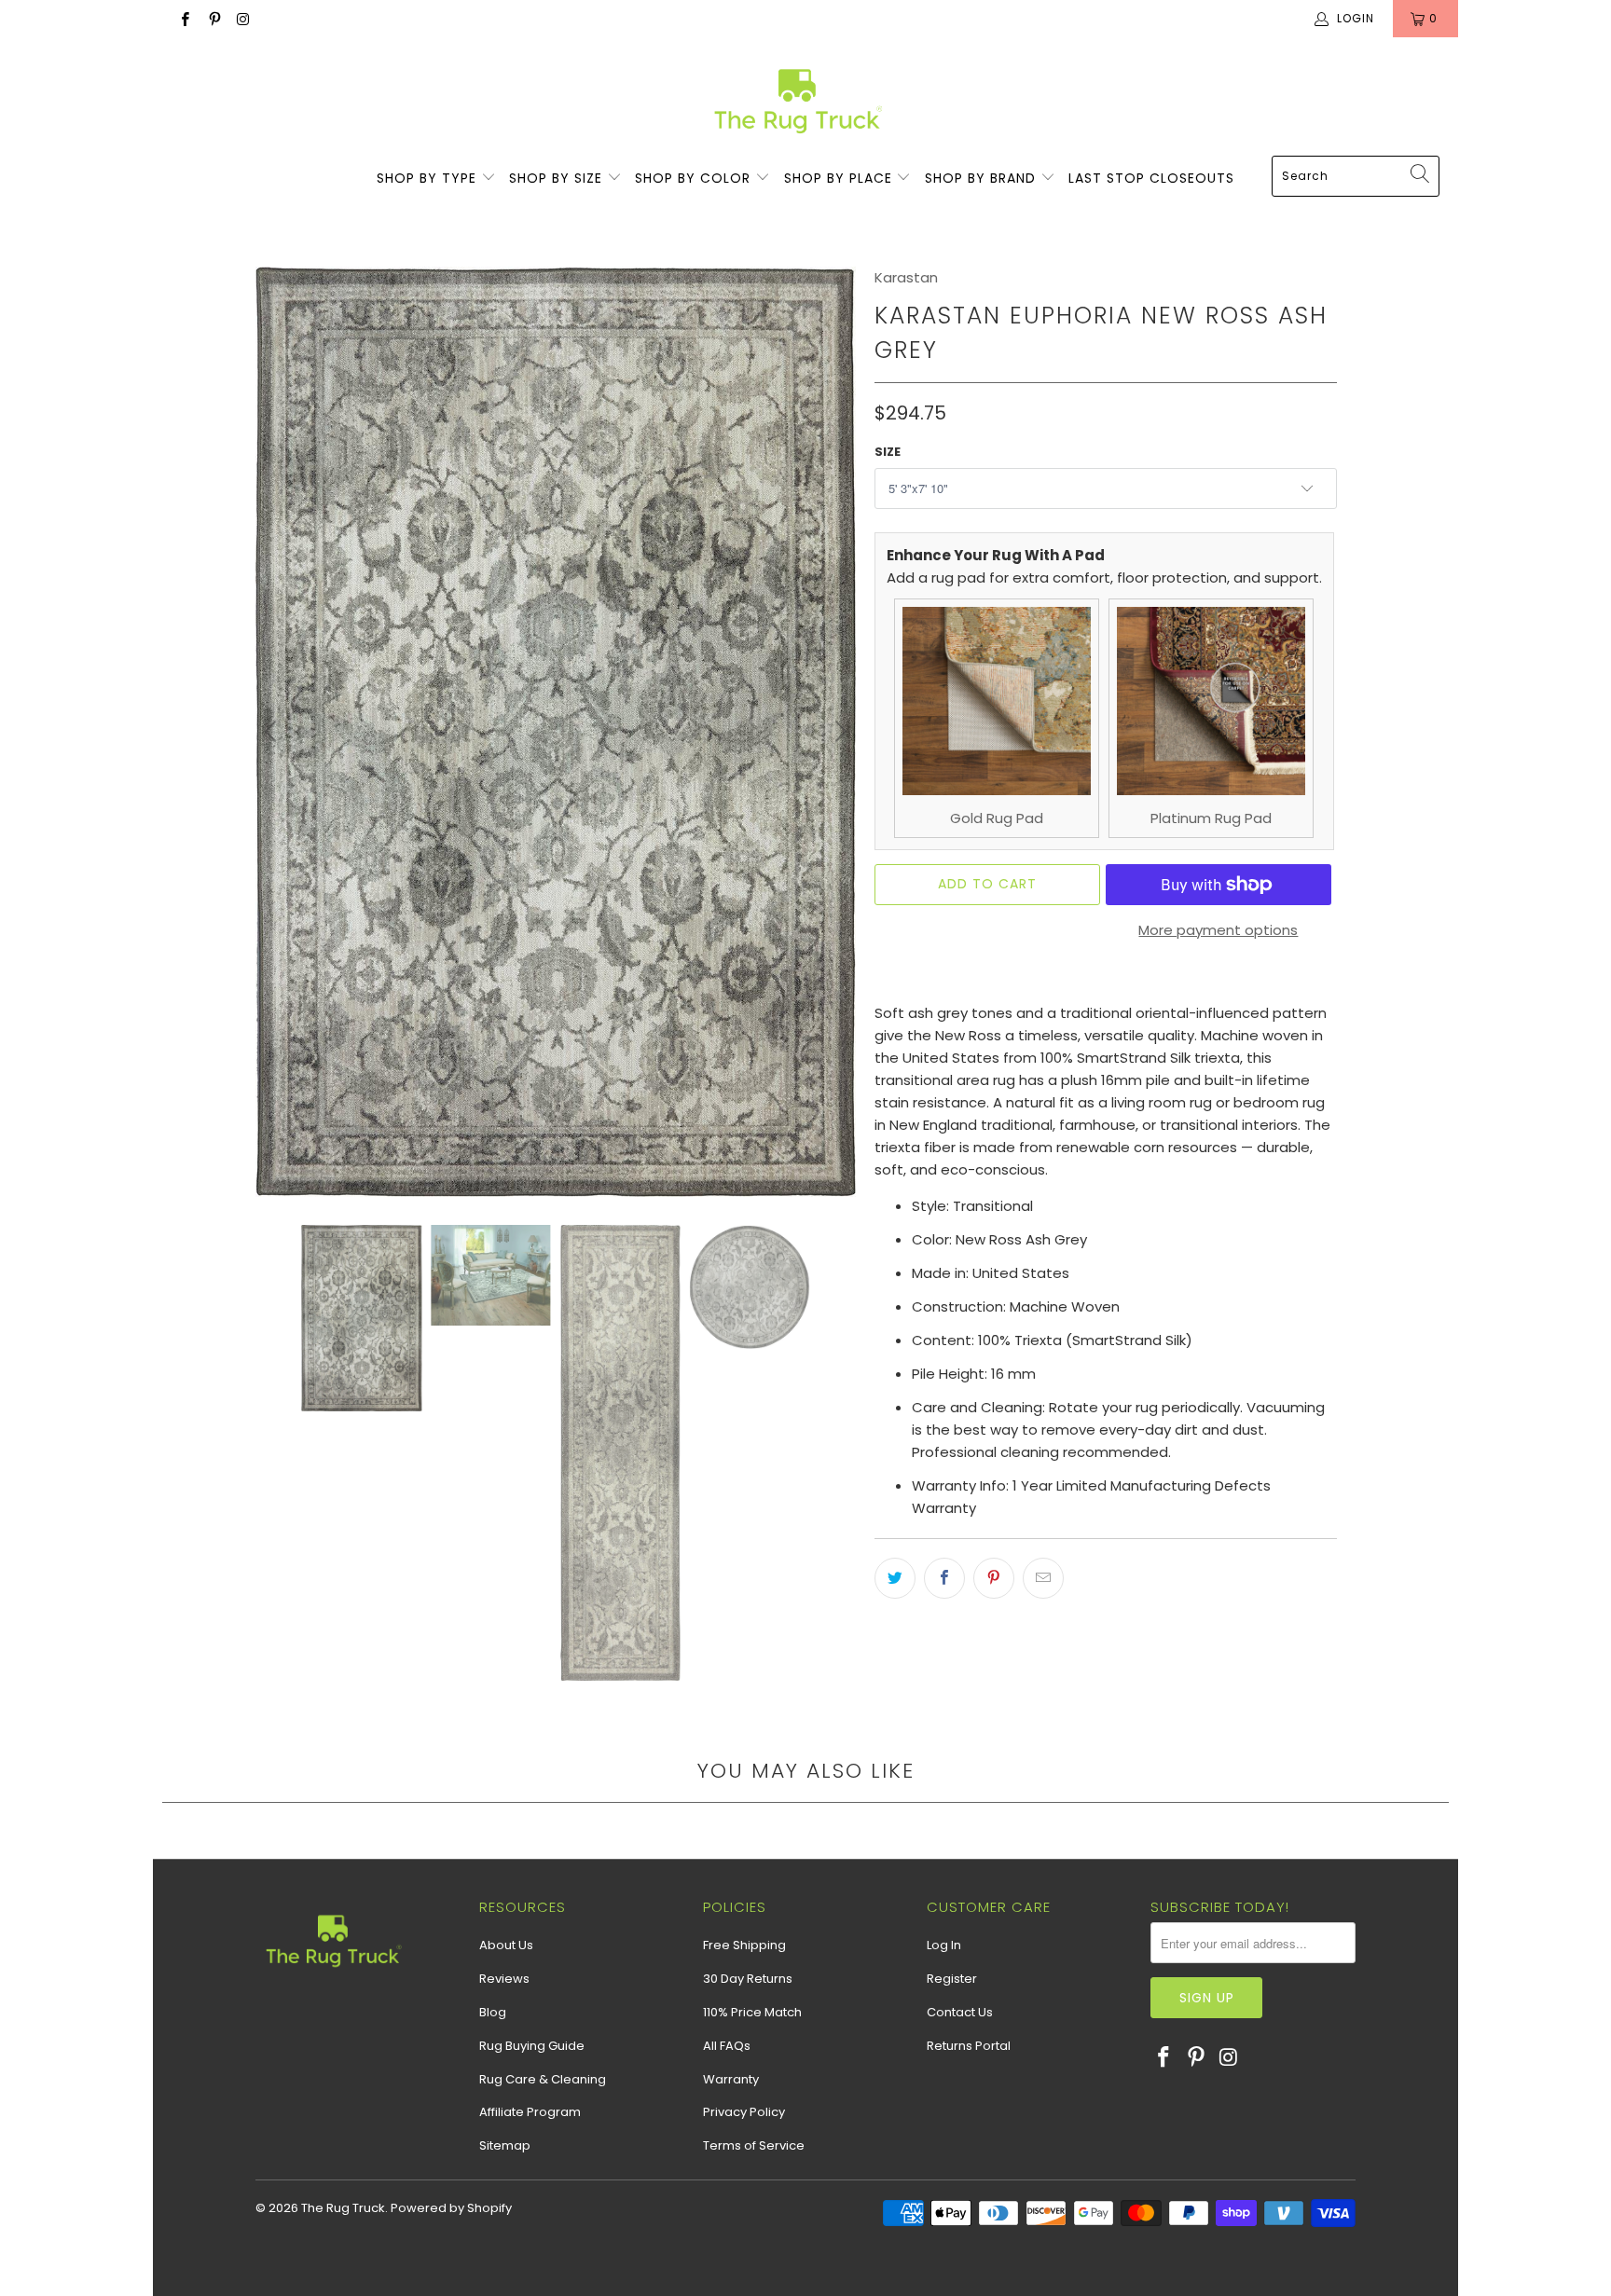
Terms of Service (754, 2145)
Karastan (906, 277)
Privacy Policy (744, 2112)
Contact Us (960, 2012)
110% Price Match (752, 2012)
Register (952, 1979)
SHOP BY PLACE (840, 178)
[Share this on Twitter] (895, 1578)
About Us (506, 1945)
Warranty (731, 2079)
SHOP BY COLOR (695, 178)
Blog (493, 2012)
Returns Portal (969, 2046)
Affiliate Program (530, 2112)
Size (888, 452)
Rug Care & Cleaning (543, 2079)
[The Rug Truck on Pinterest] (213, 18)
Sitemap (505, 2145)
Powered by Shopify (451, 2208)
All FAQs (727, 2046)
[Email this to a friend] (1043, 1578)
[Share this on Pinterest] (994, 1578)
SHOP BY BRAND (983, 178)
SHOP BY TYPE (429, 178)
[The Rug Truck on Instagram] (243, 18)
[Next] (838, 732)
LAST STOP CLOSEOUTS (1151, 178)
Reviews (504, 1979)
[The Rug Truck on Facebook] (184, 18)
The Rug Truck (343, 2208)
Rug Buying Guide (532, 2046)
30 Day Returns (748, 1979)
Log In (944, 1945)
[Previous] (273, 732)
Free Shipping (744, 1945)
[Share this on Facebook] (944, 1578)
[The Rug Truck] (797, 101)
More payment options (1218, 930)
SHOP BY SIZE (558, 178)
